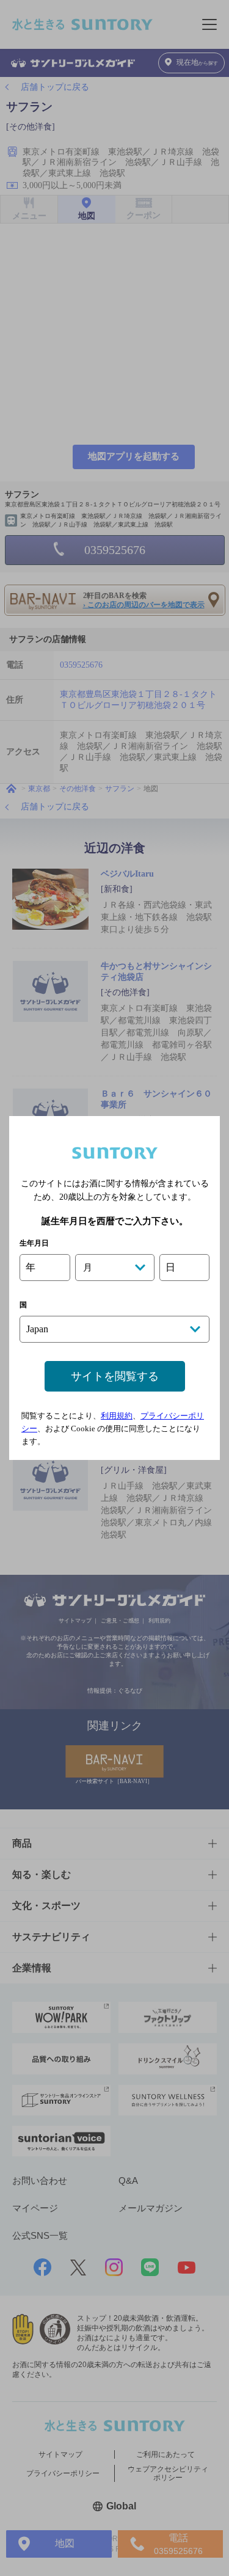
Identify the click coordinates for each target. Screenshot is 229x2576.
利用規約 (117, 1416)
